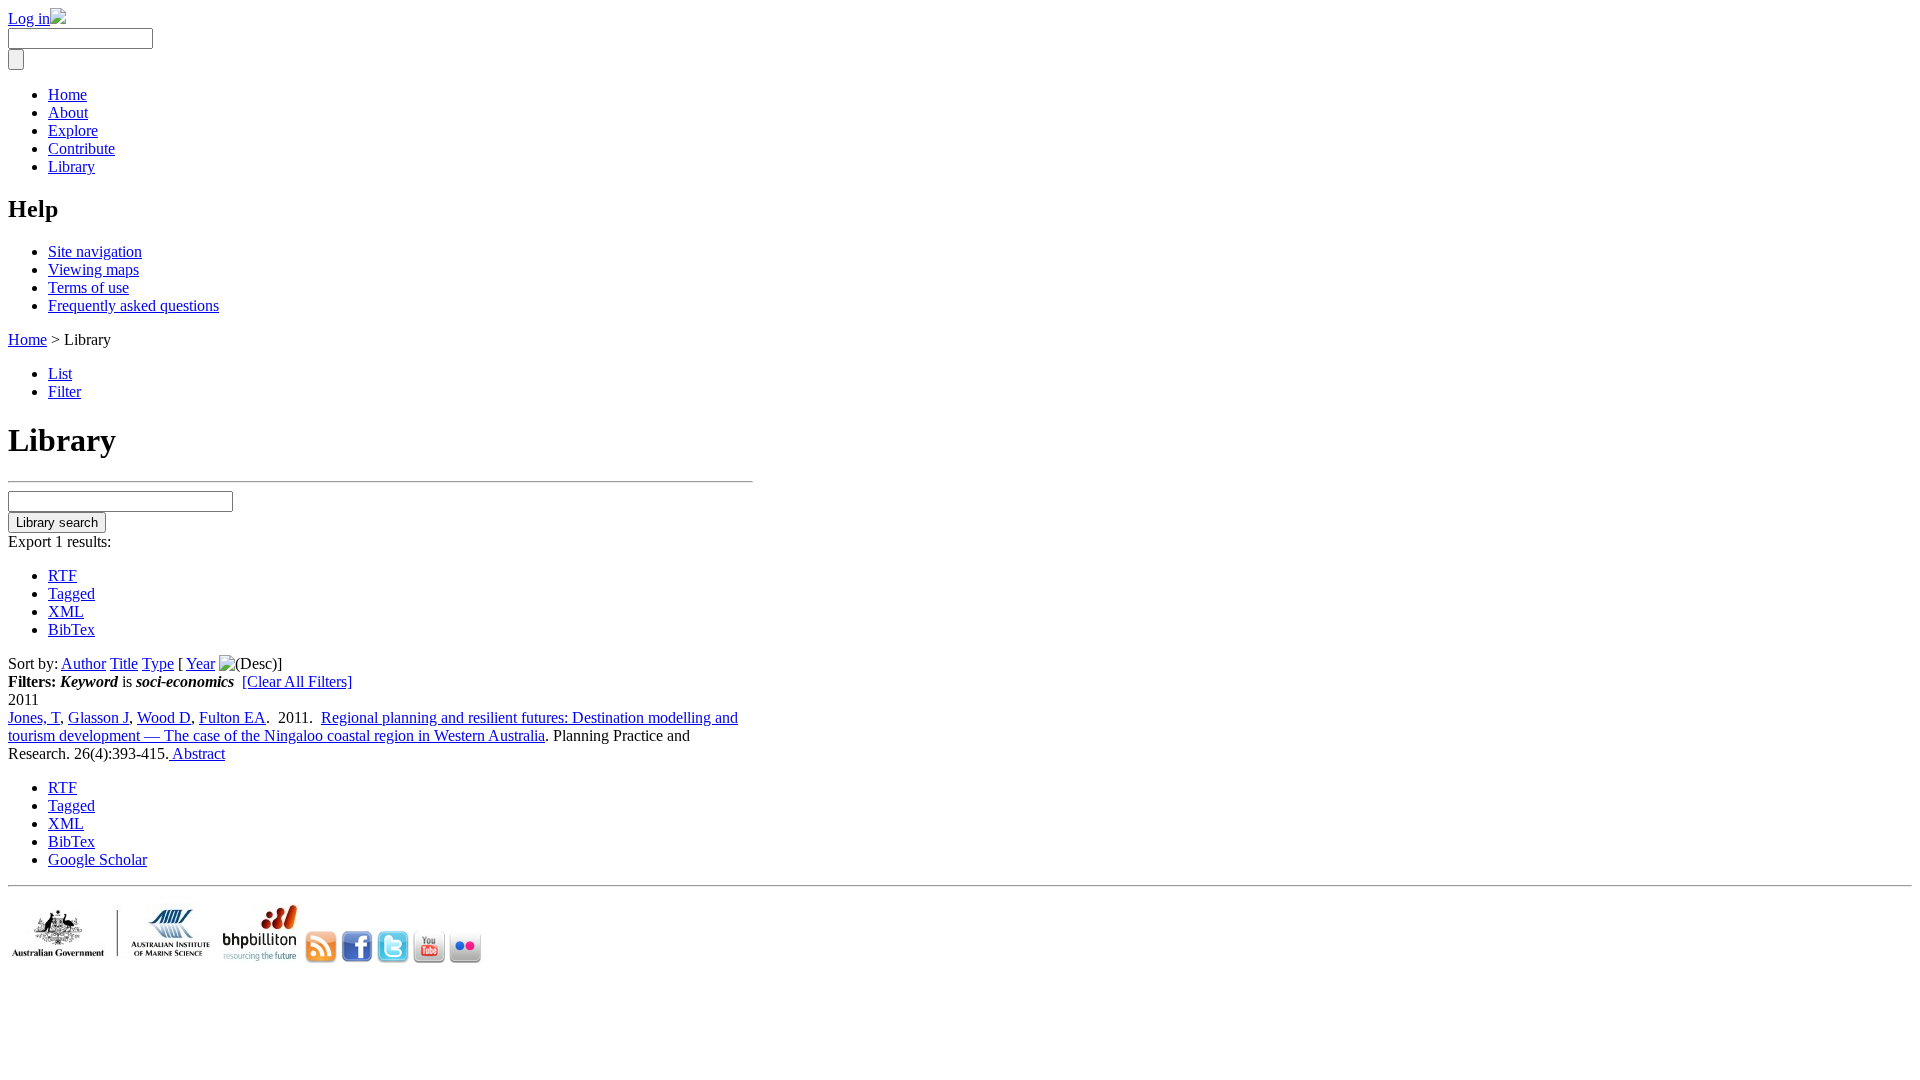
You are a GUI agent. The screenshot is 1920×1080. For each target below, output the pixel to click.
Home (67, 94)
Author (83, 663)
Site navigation (95, 251)
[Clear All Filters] (297, 681)
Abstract (197, 753)
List (60, 373)
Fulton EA (232, 717)
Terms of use (88, 287)
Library (71, 166)
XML (66, 611)
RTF (62, 575)
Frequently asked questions (133, 305)
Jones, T (34, 717)
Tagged (71, 593)
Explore (73, 130)
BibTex (71, 629)
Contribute (81, 148)
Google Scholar (97, 859)
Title (124, 663)
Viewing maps (93, 269)
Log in (29, 18)
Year (200, 663)
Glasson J (98, 717)
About (68, 112)
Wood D (164, 717)
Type (158, 663)
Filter (64, 391)
